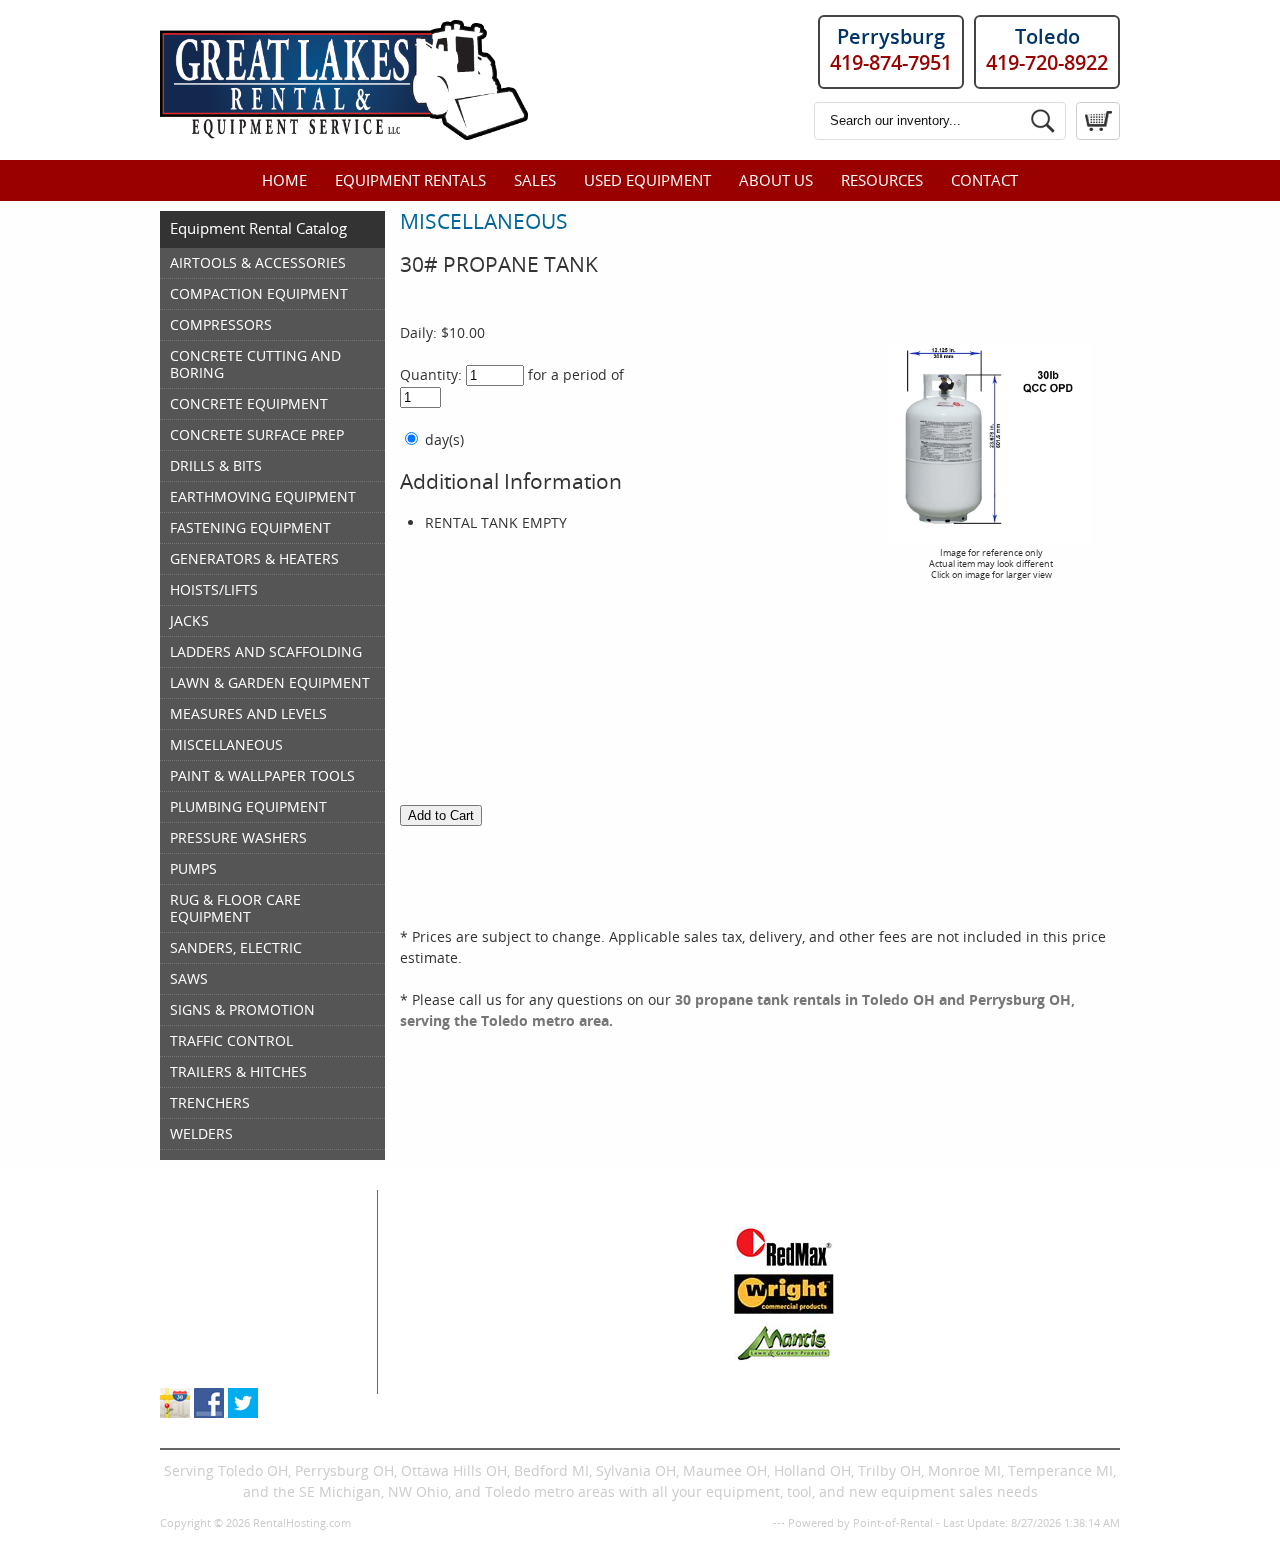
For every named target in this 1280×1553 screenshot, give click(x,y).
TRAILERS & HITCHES (238, 1071)
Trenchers (442, 1362)
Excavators (443, 1341)
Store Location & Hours (236, 1362)
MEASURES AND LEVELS (248, 713)
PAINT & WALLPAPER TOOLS (262, 775)
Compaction (448, 1278)
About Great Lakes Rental (244, 1341)
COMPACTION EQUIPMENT (259, 293)
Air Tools (437, 1257)
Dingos (431, 1383)
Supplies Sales (208, 1320)
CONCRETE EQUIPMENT (249, 403)
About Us (776, 180)
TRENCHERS (210, 1102)
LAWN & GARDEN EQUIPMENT (270, 682)
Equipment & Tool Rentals (247, 1257)
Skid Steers (445, 1320)
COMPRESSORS (221, 324)
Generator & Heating (622, 1257)
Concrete (438, 1299)
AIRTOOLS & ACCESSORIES (258, 262)
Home (284, 180)
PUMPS (193, 868)
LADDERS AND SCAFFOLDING (266, 651)
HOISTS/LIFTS (214, 589)
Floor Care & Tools (613, 1236)
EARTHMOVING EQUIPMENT (263, 496)
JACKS (189, 620)
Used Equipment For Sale (244, 1278)
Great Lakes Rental (251, 1200)
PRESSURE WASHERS (238, 837)
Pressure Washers (613, 1341)
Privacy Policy (734, 1522)
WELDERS (201, 1133)
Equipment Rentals (410, 180)
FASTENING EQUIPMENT (250, 527)
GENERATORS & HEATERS (254, 558)
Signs (571, 1362)
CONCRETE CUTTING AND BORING (255, 364)
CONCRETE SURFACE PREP (257, 434)
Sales (535, 180)
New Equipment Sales (233, 1299)
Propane (581, 1299)
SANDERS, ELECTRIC (236, 947)
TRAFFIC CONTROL (231, 1040)
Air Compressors (463, 1236)
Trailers (578, 1383)
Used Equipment (647, 180)
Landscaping (595, 1320)
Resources (882, 180)
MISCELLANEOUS (226, 744)
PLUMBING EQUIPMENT (248, 806)
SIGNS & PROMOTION (242, 1009)
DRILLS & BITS (216, 465)
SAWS (189, 978)
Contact (984, 180)
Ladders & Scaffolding (626, 1278)
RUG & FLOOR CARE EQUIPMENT (235, 908)
